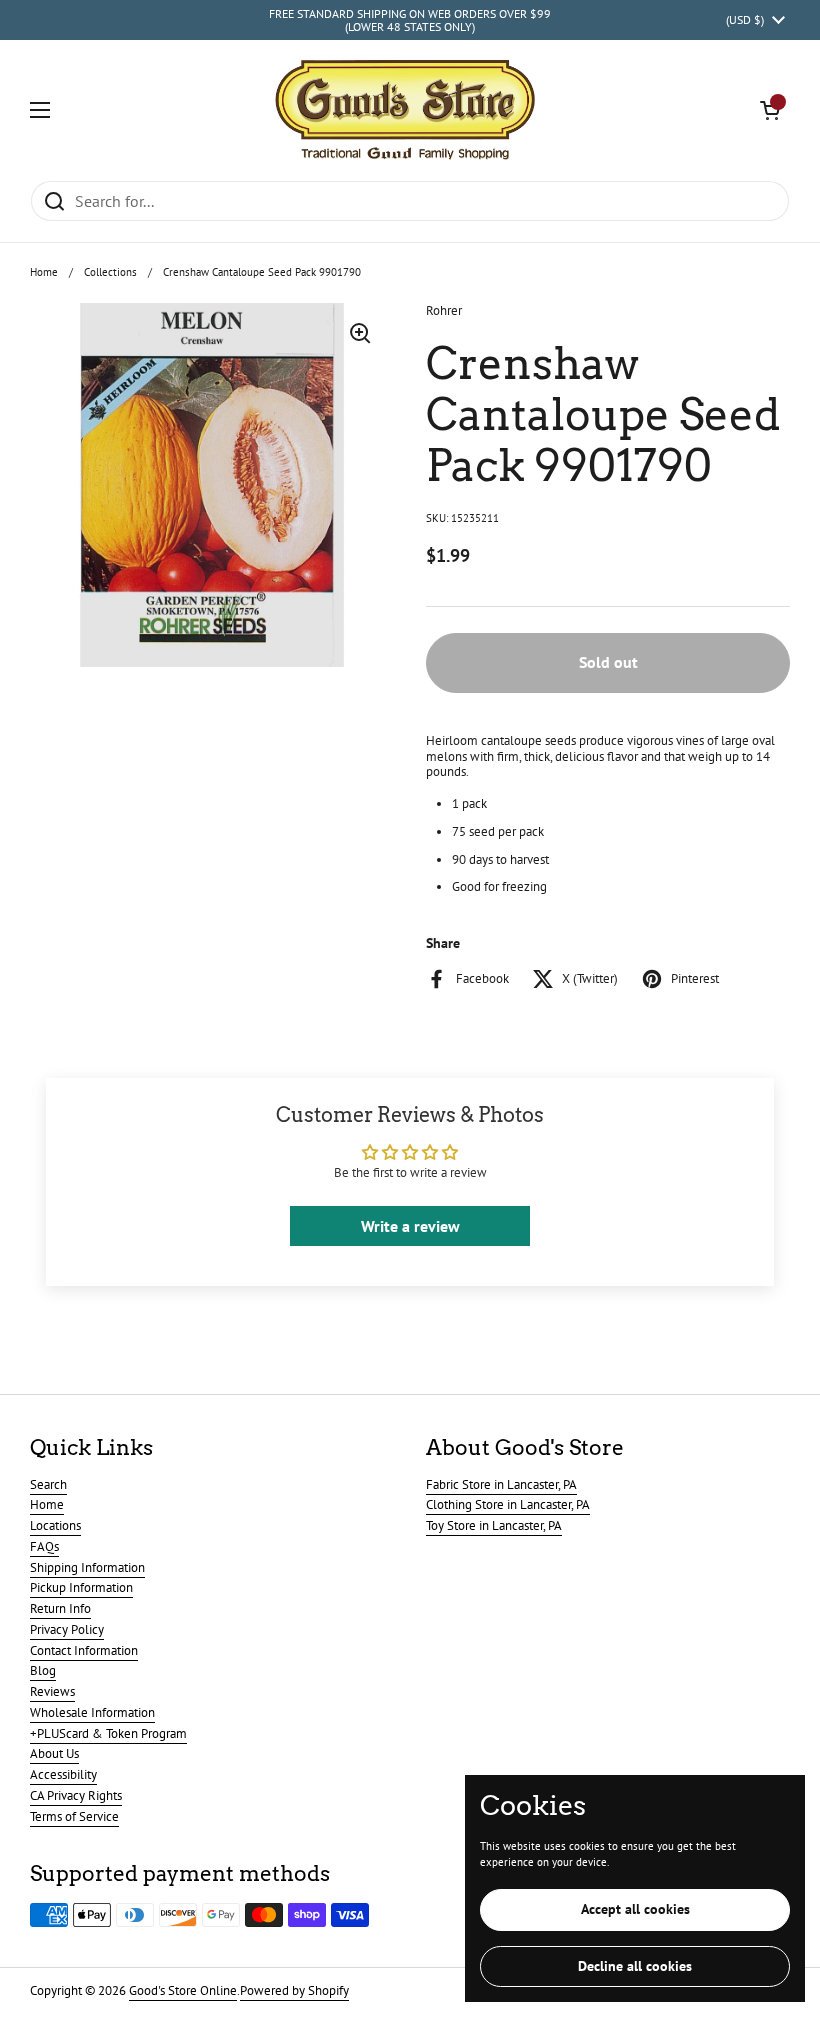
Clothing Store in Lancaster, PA (508, 1504)
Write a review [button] (410, 1226)
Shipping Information (87, 1567)
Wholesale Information (92, 1712)
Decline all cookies (635, 1966)
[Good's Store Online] (405, 110)
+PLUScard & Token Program (108, 1733)
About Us (54, 1753)
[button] (770, 110)
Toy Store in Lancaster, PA (494, 1525)
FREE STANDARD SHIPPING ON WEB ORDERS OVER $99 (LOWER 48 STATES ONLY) (410, 20)
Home (44, 272)
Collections (110, 272)
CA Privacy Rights (76, 1795)
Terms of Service (74, 1816)
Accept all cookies (635, 1909)
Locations (55, 1525)
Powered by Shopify (294, 1990)
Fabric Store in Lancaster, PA (501, 1484)
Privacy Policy (67, 1629)
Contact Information (84, 1650)
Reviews (52, 1691)
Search (48, 1484)
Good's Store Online (183, 1990)
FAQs (44, 1546)
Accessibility (63, 1774)
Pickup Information (81, 1587)
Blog (43, 1670)
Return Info (60, 1608)
